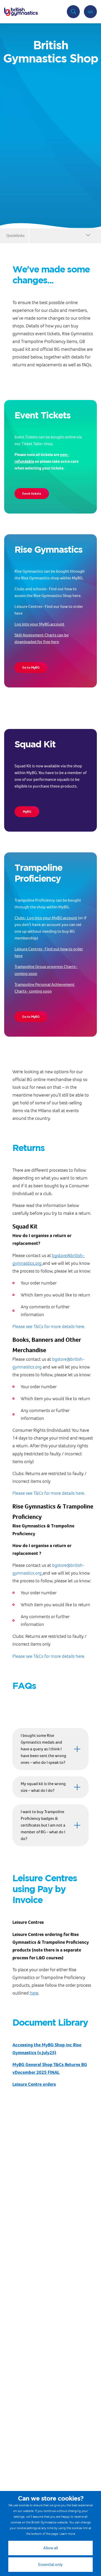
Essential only (51, 2564)
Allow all (51, 2548)
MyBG (27, 812)
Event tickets (32, 493)
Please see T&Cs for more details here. (49, 1326)
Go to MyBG (31, 667)
